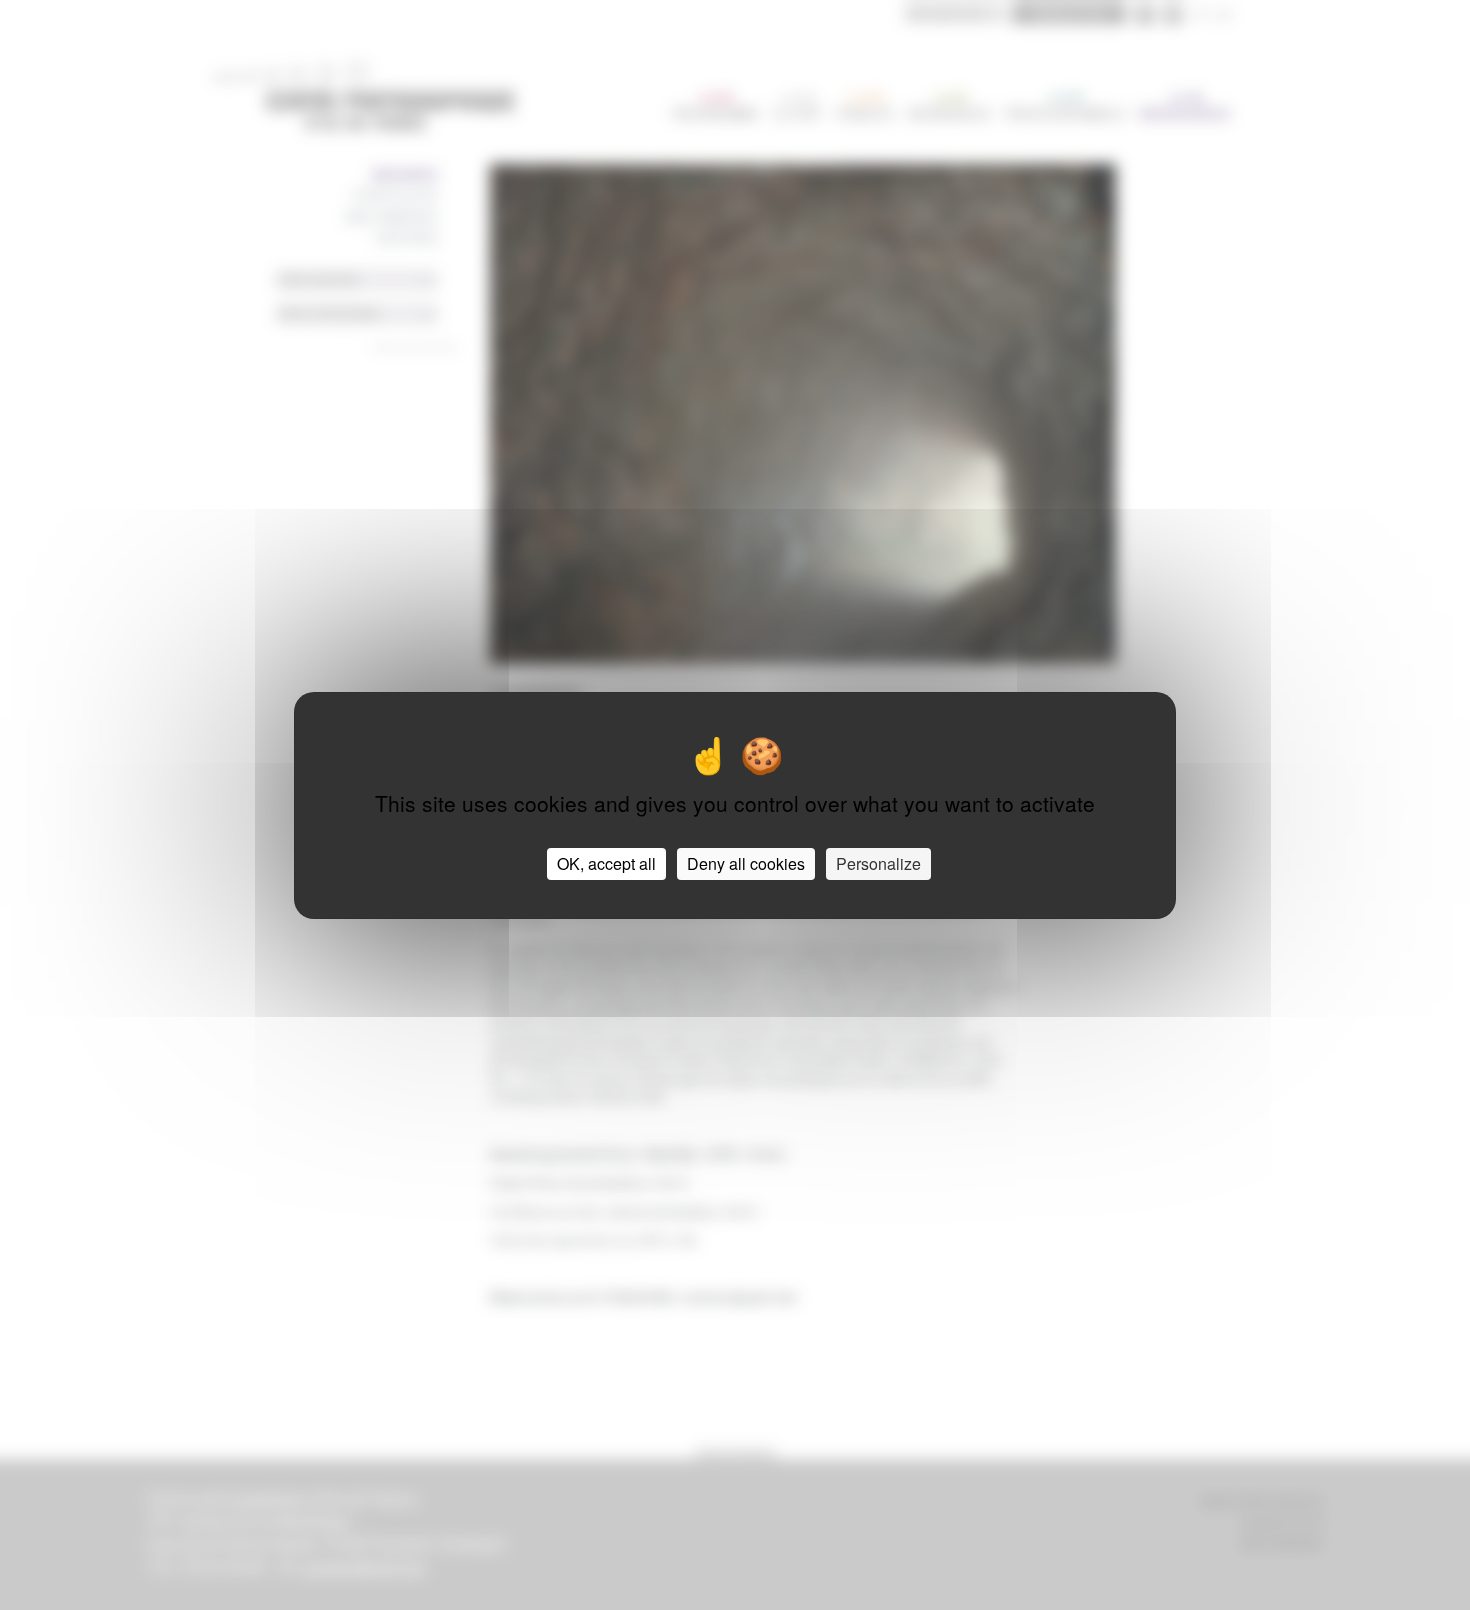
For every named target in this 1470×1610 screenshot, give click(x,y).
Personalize (878, 863)
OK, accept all (606, 863)
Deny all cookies (746, 863)
